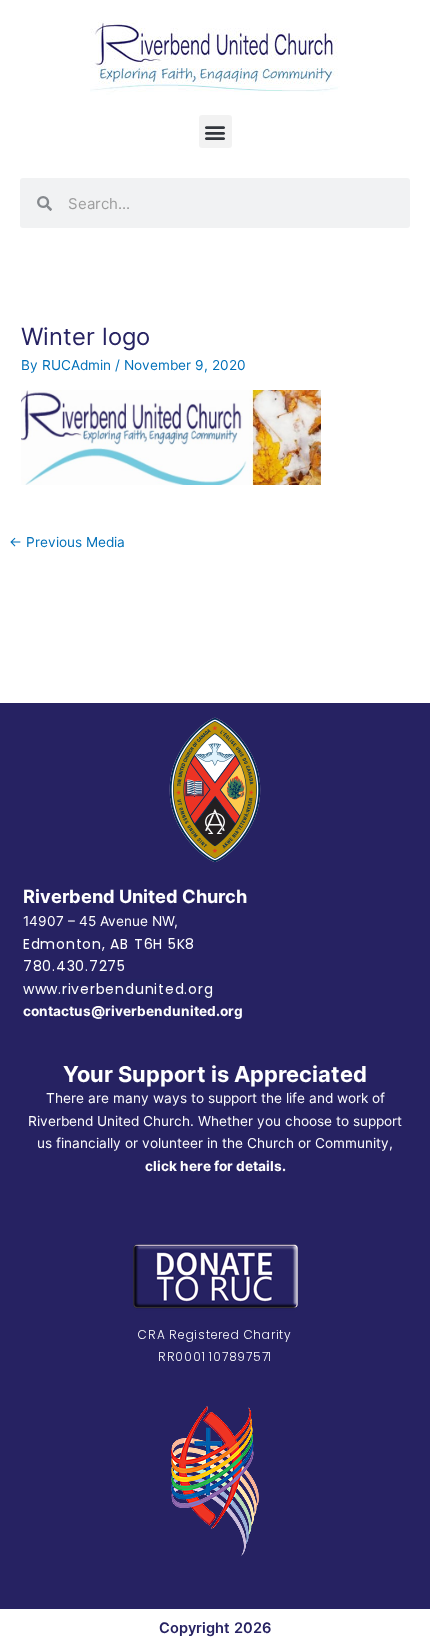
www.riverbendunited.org (118, 989)
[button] (215, 131)
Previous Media (67, 542)
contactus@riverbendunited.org (133, 1011)
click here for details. (215, 1166)
